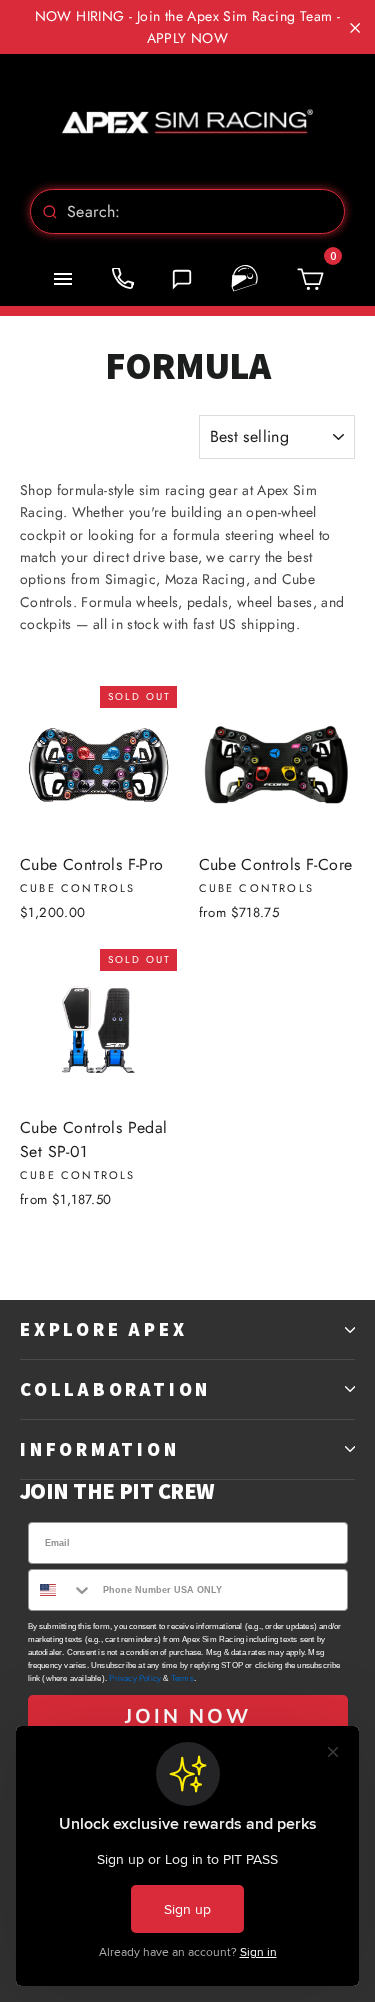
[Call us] (123, 279)
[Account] (245, 279)
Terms (182, 1678)
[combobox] (187, 211)
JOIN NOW (188, 1716)
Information (100, 1449)
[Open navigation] (63, 279)
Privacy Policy (135, 1678)
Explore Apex (103, 1329)
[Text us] (182, 279)
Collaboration (115, 1389)
